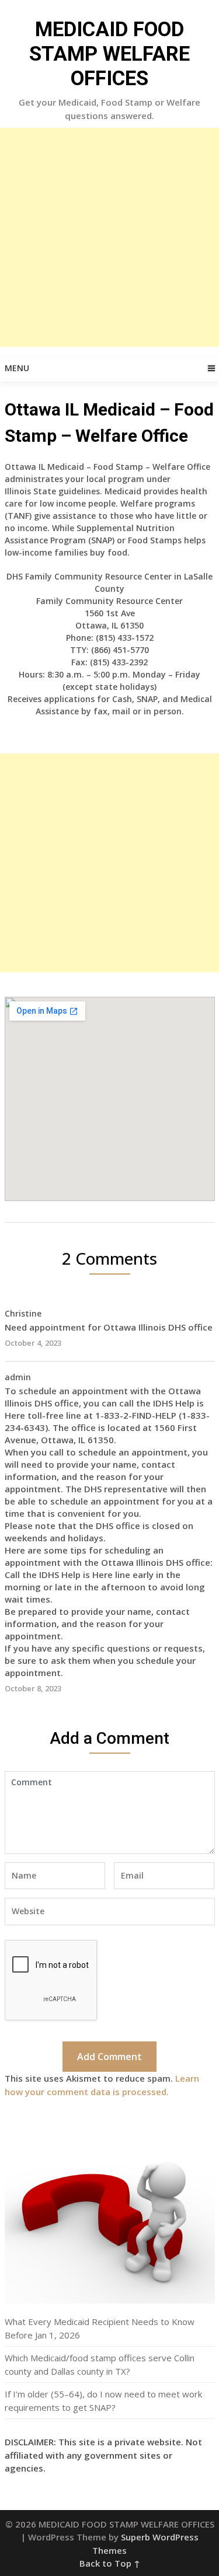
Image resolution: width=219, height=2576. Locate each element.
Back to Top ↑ (110, 2563)
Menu (17, 368)
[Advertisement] (109, 237)
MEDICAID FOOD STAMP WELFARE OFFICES (109, 54)
